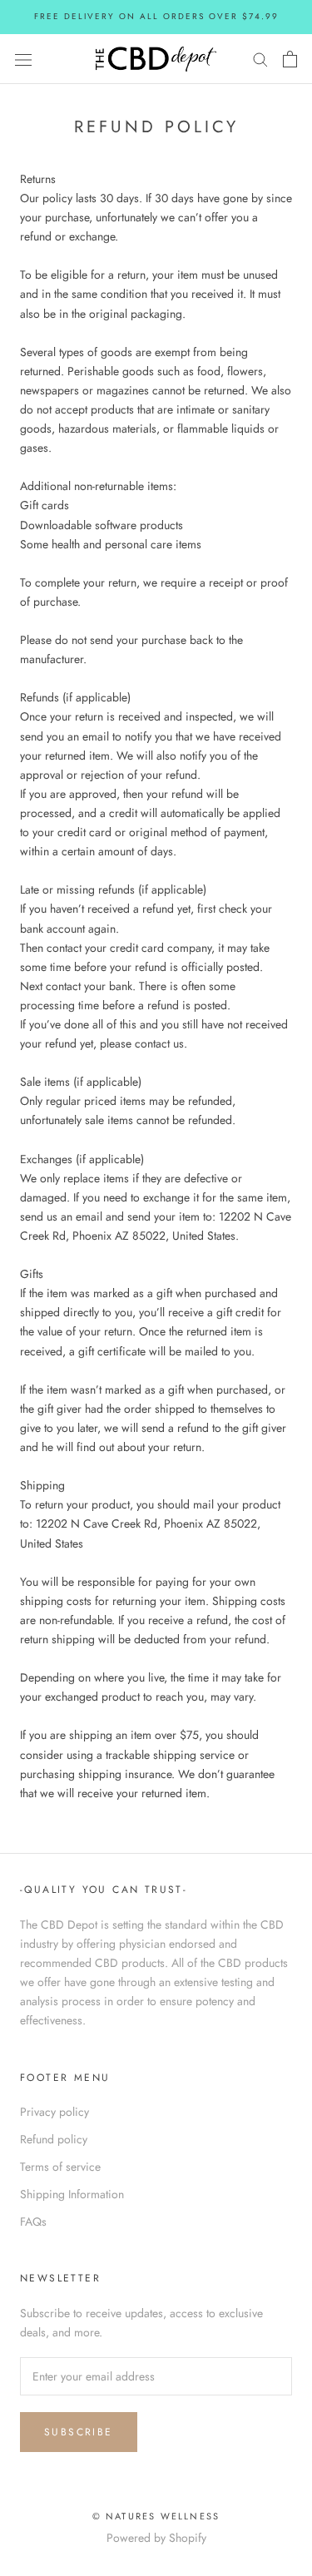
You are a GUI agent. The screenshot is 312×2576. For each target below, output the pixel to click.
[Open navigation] (23, 59)
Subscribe (79, 2432)
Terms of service (60, 2167)
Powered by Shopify (156, 2538)
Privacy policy (54, 2112)
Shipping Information (72, 2194)
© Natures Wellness (156, 2516)
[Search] (260, 59)
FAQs (33, 2222)
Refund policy (54, 2139)
